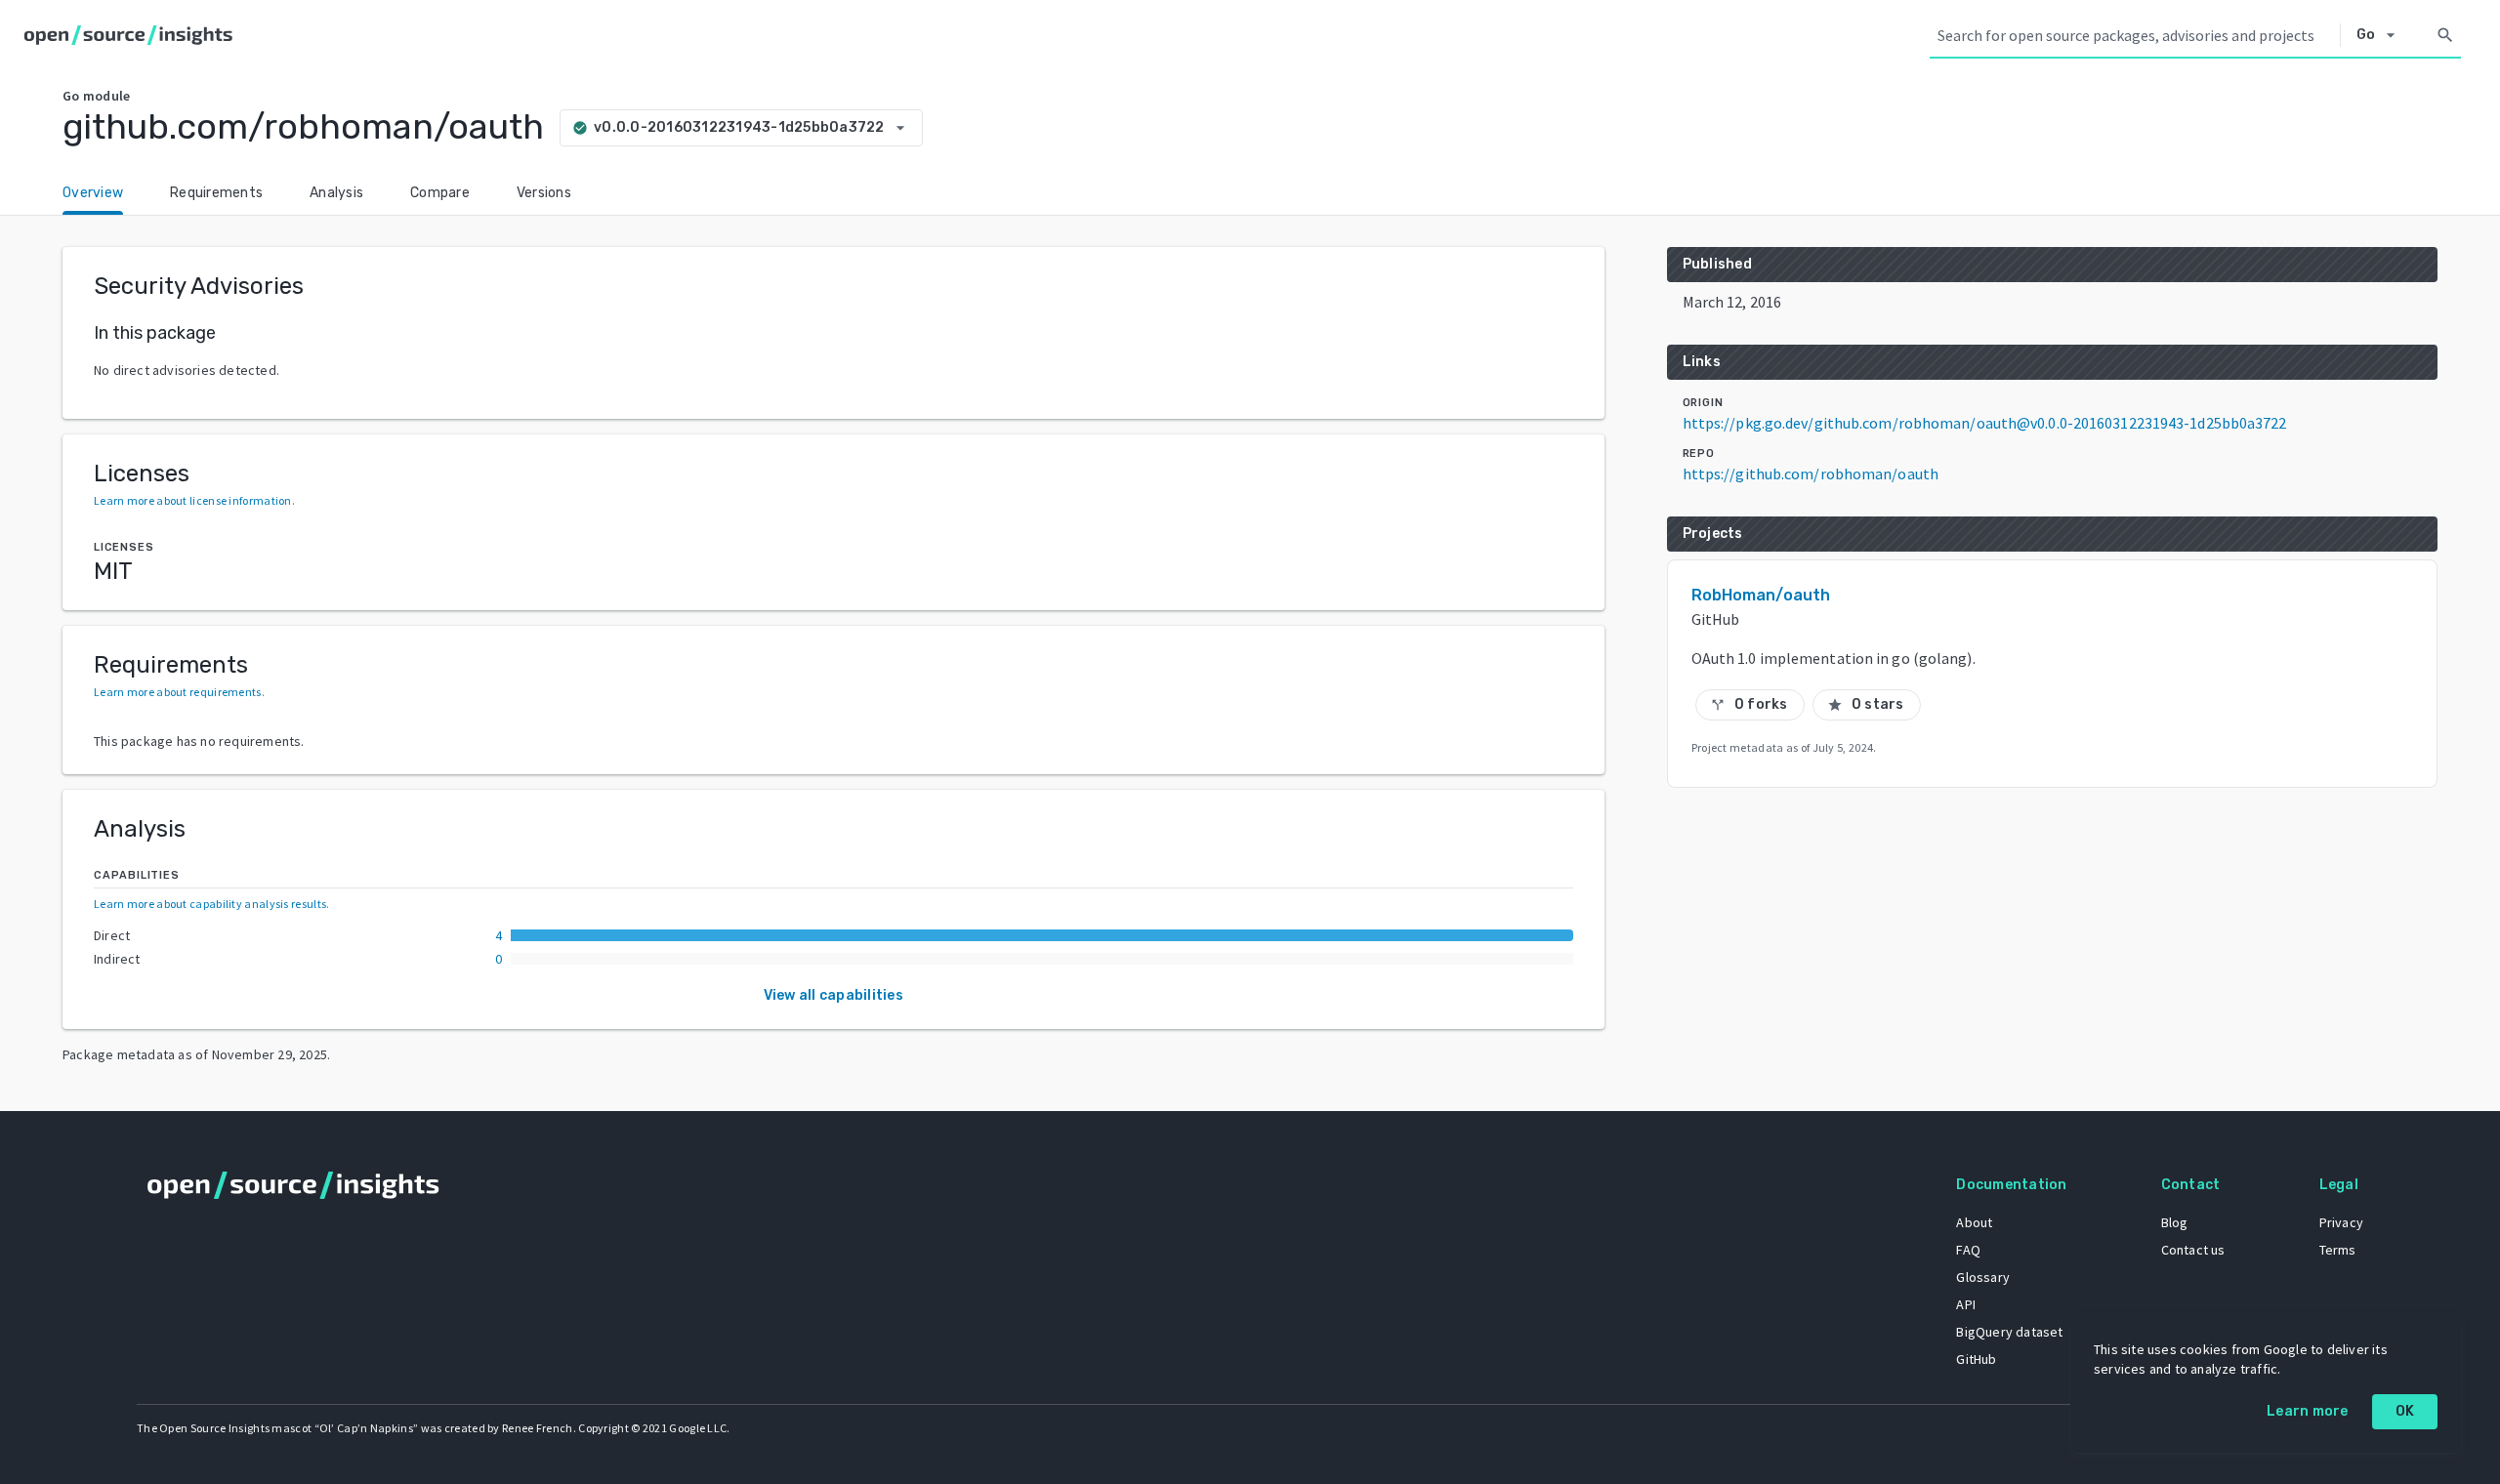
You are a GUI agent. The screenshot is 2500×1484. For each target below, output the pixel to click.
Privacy (2341, 1222)
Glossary (1983, 1277)
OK (2405, 1411)
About (1974, 1222)
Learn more (2308, 1411)
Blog (2175, 1222)
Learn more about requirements (178, 692)
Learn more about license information (193, 500)
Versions (544, 193)
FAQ (1968, 1250)
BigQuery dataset (2009, 1332)
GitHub (1976, 1359)
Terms (2338, 1250)
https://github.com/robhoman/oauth (1811, 474)
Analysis (336, 193)
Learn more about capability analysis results (210, 904)
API (1966, 1304)
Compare (440, 193)
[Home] (132, 35)
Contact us (2193, 1250)
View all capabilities (833, 995)
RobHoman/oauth (1761, 595)
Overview (93, 193)
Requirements (216, 193)
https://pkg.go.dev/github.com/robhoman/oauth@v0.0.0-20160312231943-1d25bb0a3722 (1985, 423)
